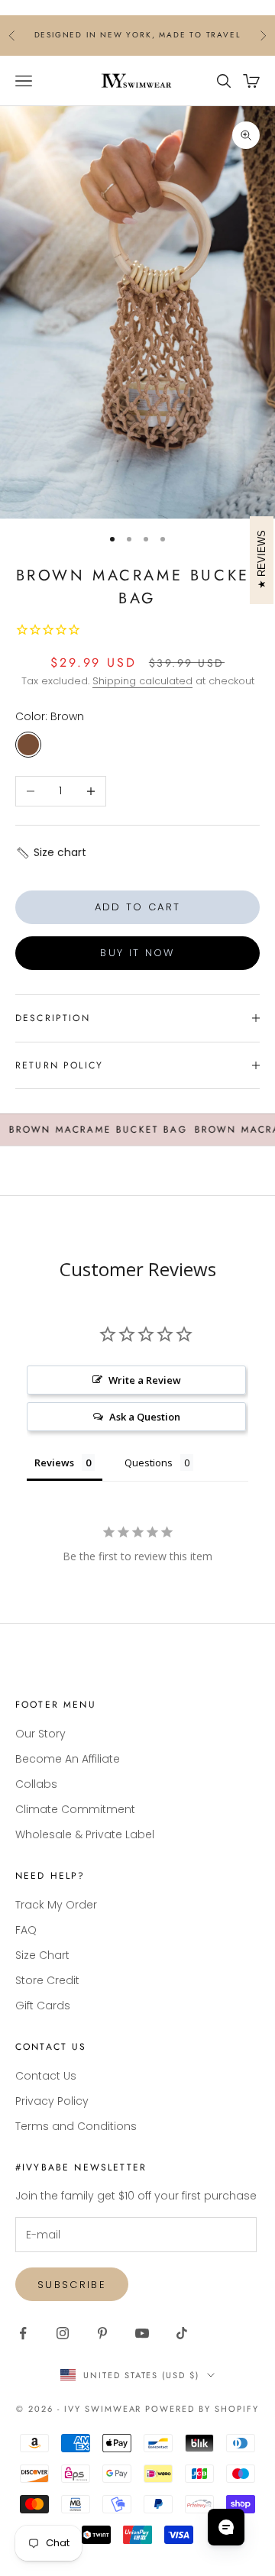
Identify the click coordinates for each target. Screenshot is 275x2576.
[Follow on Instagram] (63, 2333)
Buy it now (137, 953)
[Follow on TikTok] (182, 2333)
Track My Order (56, 1905)
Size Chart (42, 1955)
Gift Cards (43, 2006)
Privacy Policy (52, 2101)
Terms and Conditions (76, 2126)
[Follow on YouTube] (142, 2333)
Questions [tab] (149, 1463)
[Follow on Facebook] (23, 2333)
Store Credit (47, 1980)
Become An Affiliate (68, 1759)
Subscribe (72, 2285)
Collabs (36, 1784)
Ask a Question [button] (145, 1417)
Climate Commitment (75, 1809)
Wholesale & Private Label (85, 1834)
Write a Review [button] (145, 1380)
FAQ (26, 1930)
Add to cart (138, 907)
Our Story (40, 1734)
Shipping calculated (142, 681)
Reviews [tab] (54, 1463)
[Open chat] (226, 2527)
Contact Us (46, 2076)
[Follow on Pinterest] (102, 2333)
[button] (51, 853)
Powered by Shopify (202, 2409)
